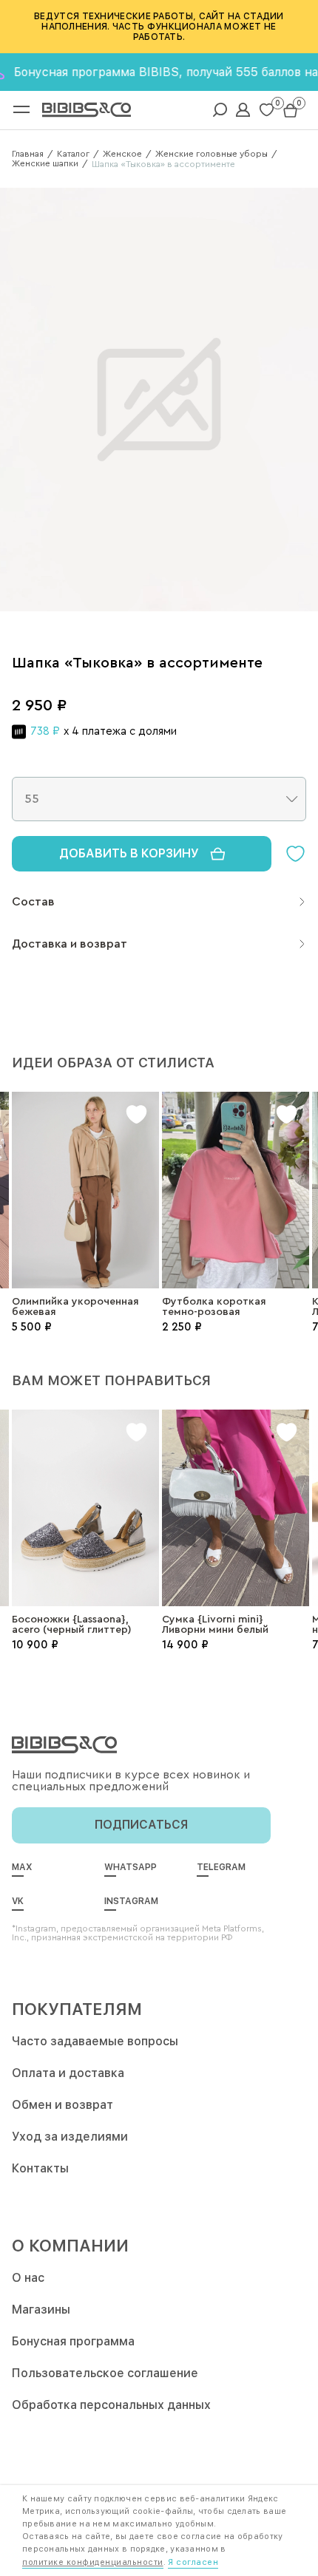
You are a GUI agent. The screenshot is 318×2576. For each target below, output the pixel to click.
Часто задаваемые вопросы (95, 2041)
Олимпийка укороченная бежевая (75, 1307)
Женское (122, 154)
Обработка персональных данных (111, 2405)
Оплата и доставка (68, 2073)
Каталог (73, 154)
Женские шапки (45, 163)
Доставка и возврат (70, 944)
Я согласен (193, 2562)
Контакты (40, 2168)
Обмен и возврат (62, 2105)
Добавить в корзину (129, 853)
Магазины (41, 2310)
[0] (267, 110)
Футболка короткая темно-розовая (214, 1307)
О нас (28, 2278)
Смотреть (85, 1204)
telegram (221, 1867)
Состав (33, 902)
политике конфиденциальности (93, 2562)
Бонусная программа (73, 2341)
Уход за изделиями (70, 2137)
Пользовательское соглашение (105, 2373)
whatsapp (131, 1867)
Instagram (131, 1901)
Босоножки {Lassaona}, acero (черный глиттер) (72, 1625)
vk (18, 1901)
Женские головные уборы (212, 154)
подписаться (141, 1825)
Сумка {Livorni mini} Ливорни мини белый (215, 1625)
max (22, 1867)
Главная (28, 154)
